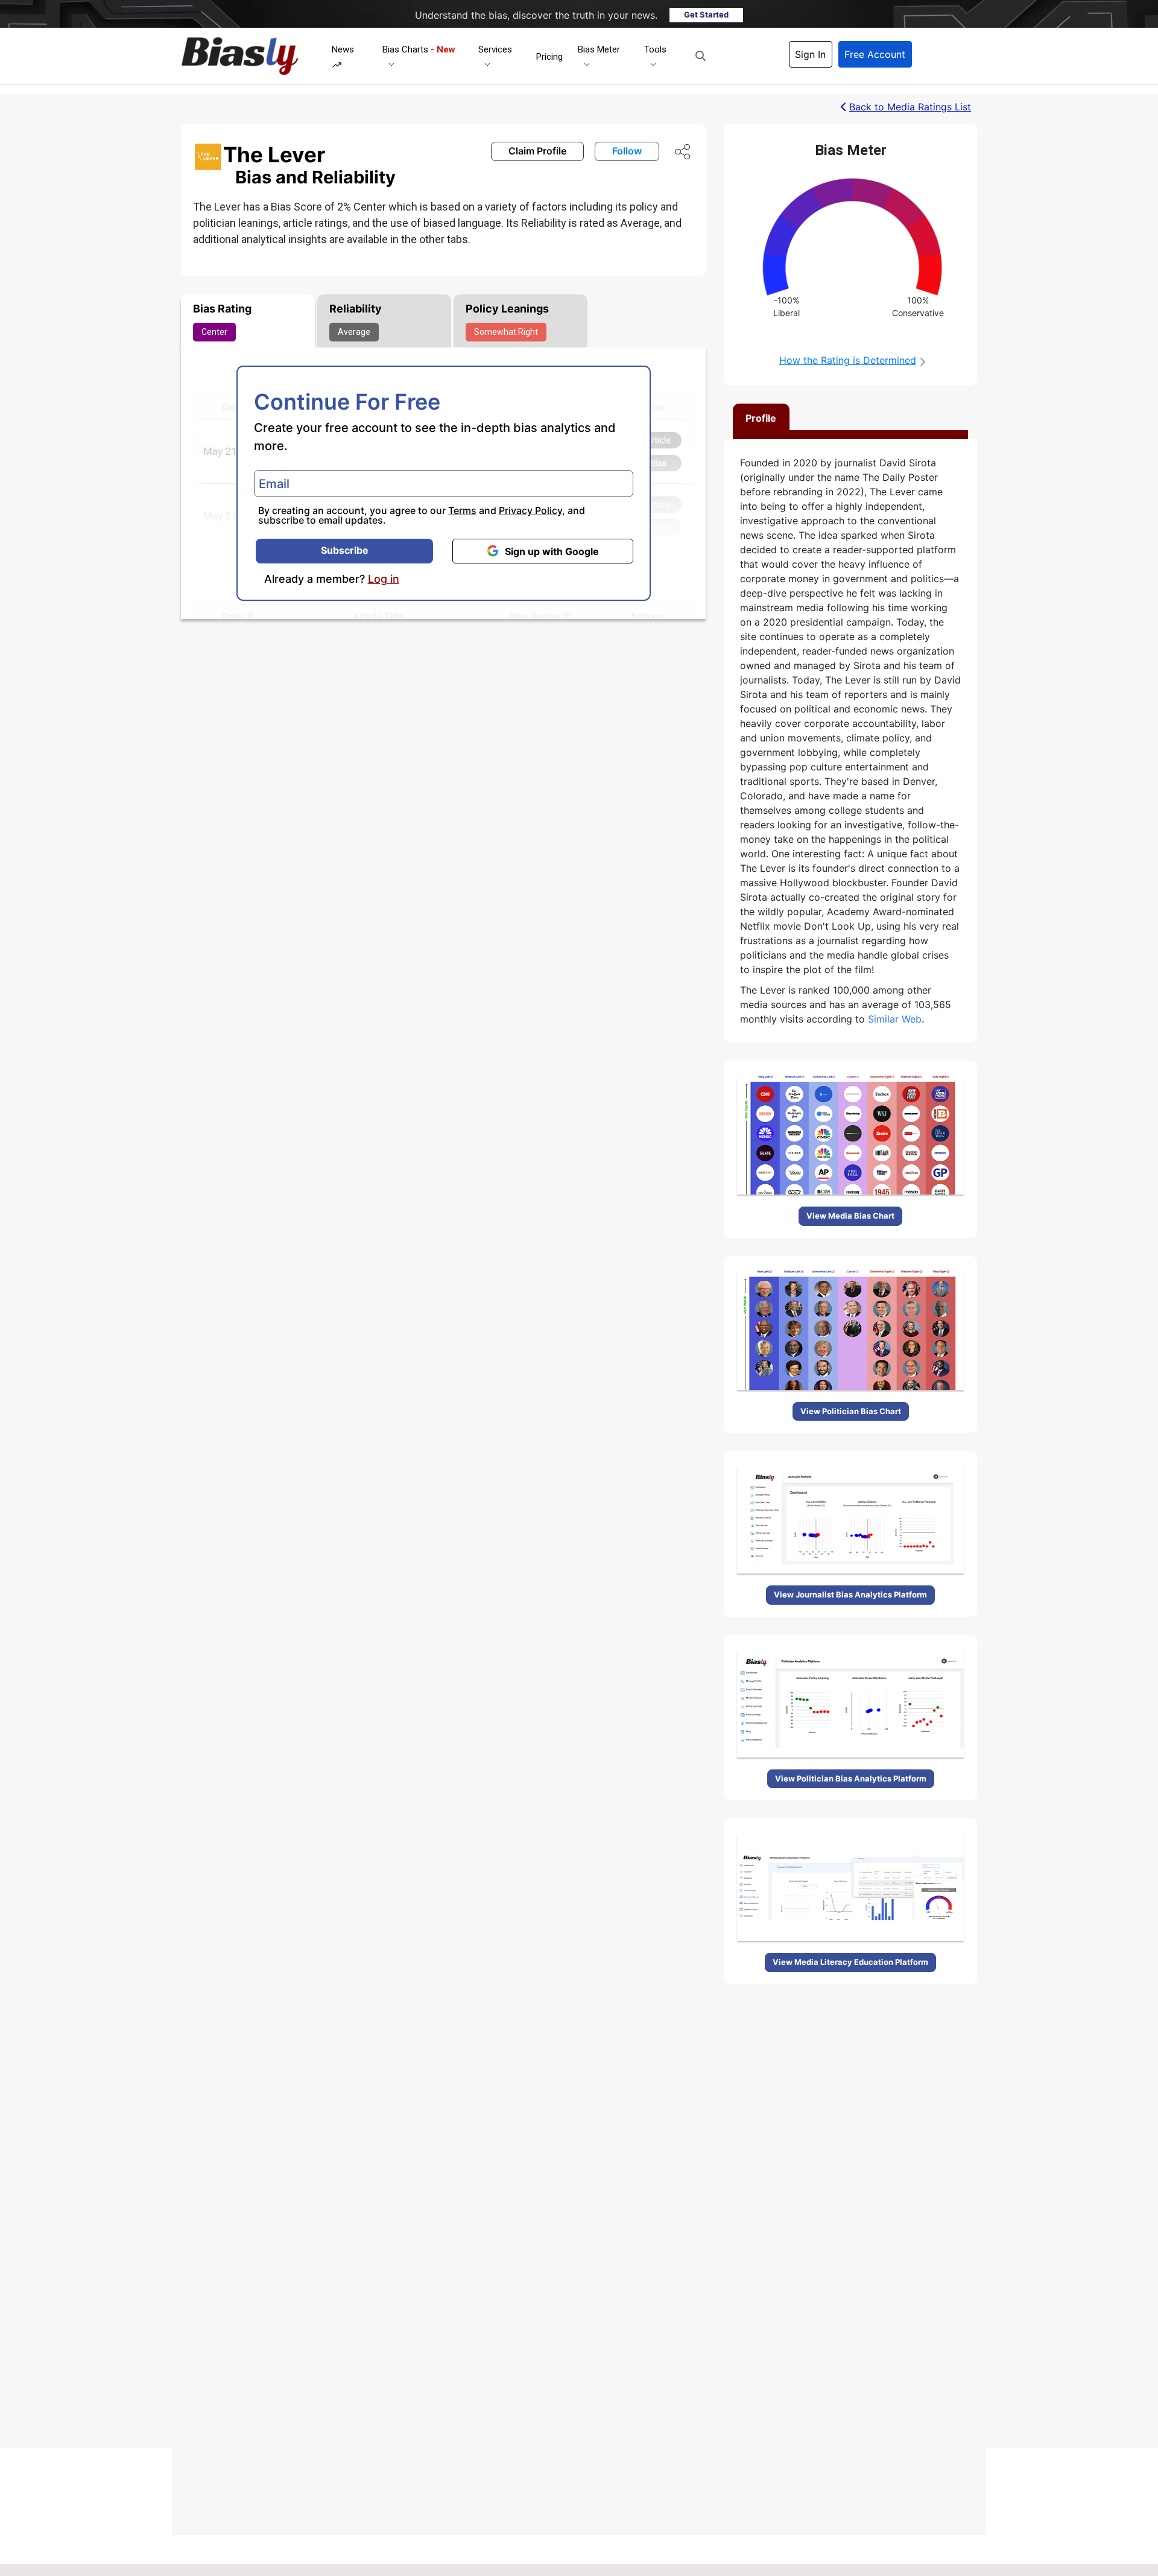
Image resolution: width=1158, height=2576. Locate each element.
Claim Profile (537, 151)
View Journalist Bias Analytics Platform (850, 1594)
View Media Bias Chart (850, 1216)
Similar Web (895, 1019)
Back (910, 107)
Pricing (549, 57)
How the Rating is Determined (848, 360)
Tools (655, 49)
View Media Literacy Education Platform (850, 1962)
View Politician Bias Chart (851, 1411)
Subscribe (345, 550)
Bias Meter (599, 49)
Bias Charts (419, 49)
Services (495, 49)
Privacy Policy (530, 510)
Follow (627, 151)
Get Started (706, 14)
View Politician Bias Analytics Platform (851, 1778)
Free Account (875, 54)
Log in (384, 579)
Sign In (810, 54)
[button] (701, 56)
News (343, 49)
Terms (462, 510)
